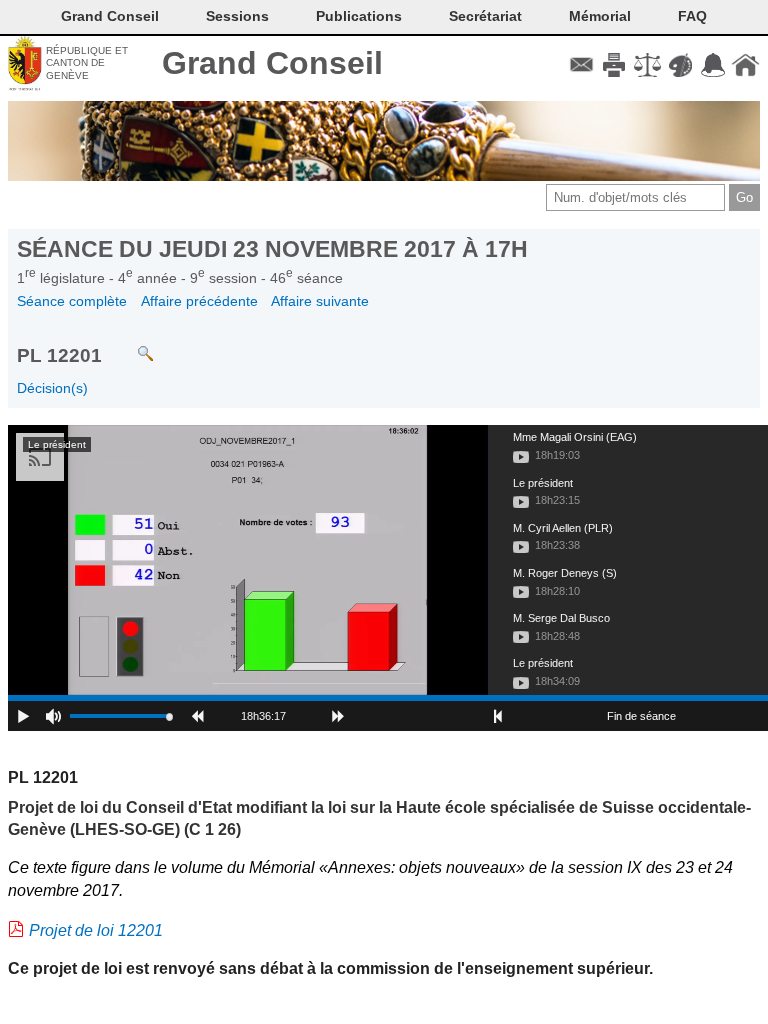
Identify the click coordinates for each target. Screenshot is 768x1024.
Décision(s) (52, 388)
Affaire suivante (320, 301)
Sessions (237, 16)
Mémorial (600, 16)
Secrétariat (485, 16)
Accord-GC (712, 65)
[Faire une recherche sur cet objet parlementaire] (130, 344)
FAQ (692, 16)
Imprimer (614, 65)
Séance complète (72, 301)
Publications (359, 16)
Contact (581, 65)
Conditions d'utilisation (647, 65)
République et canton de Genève (87, 63)
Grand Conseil (272, 63)
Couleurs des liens (680, 65)
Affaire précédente (199, 301)
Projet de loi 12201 (96, 930)
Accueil (745, 65)
